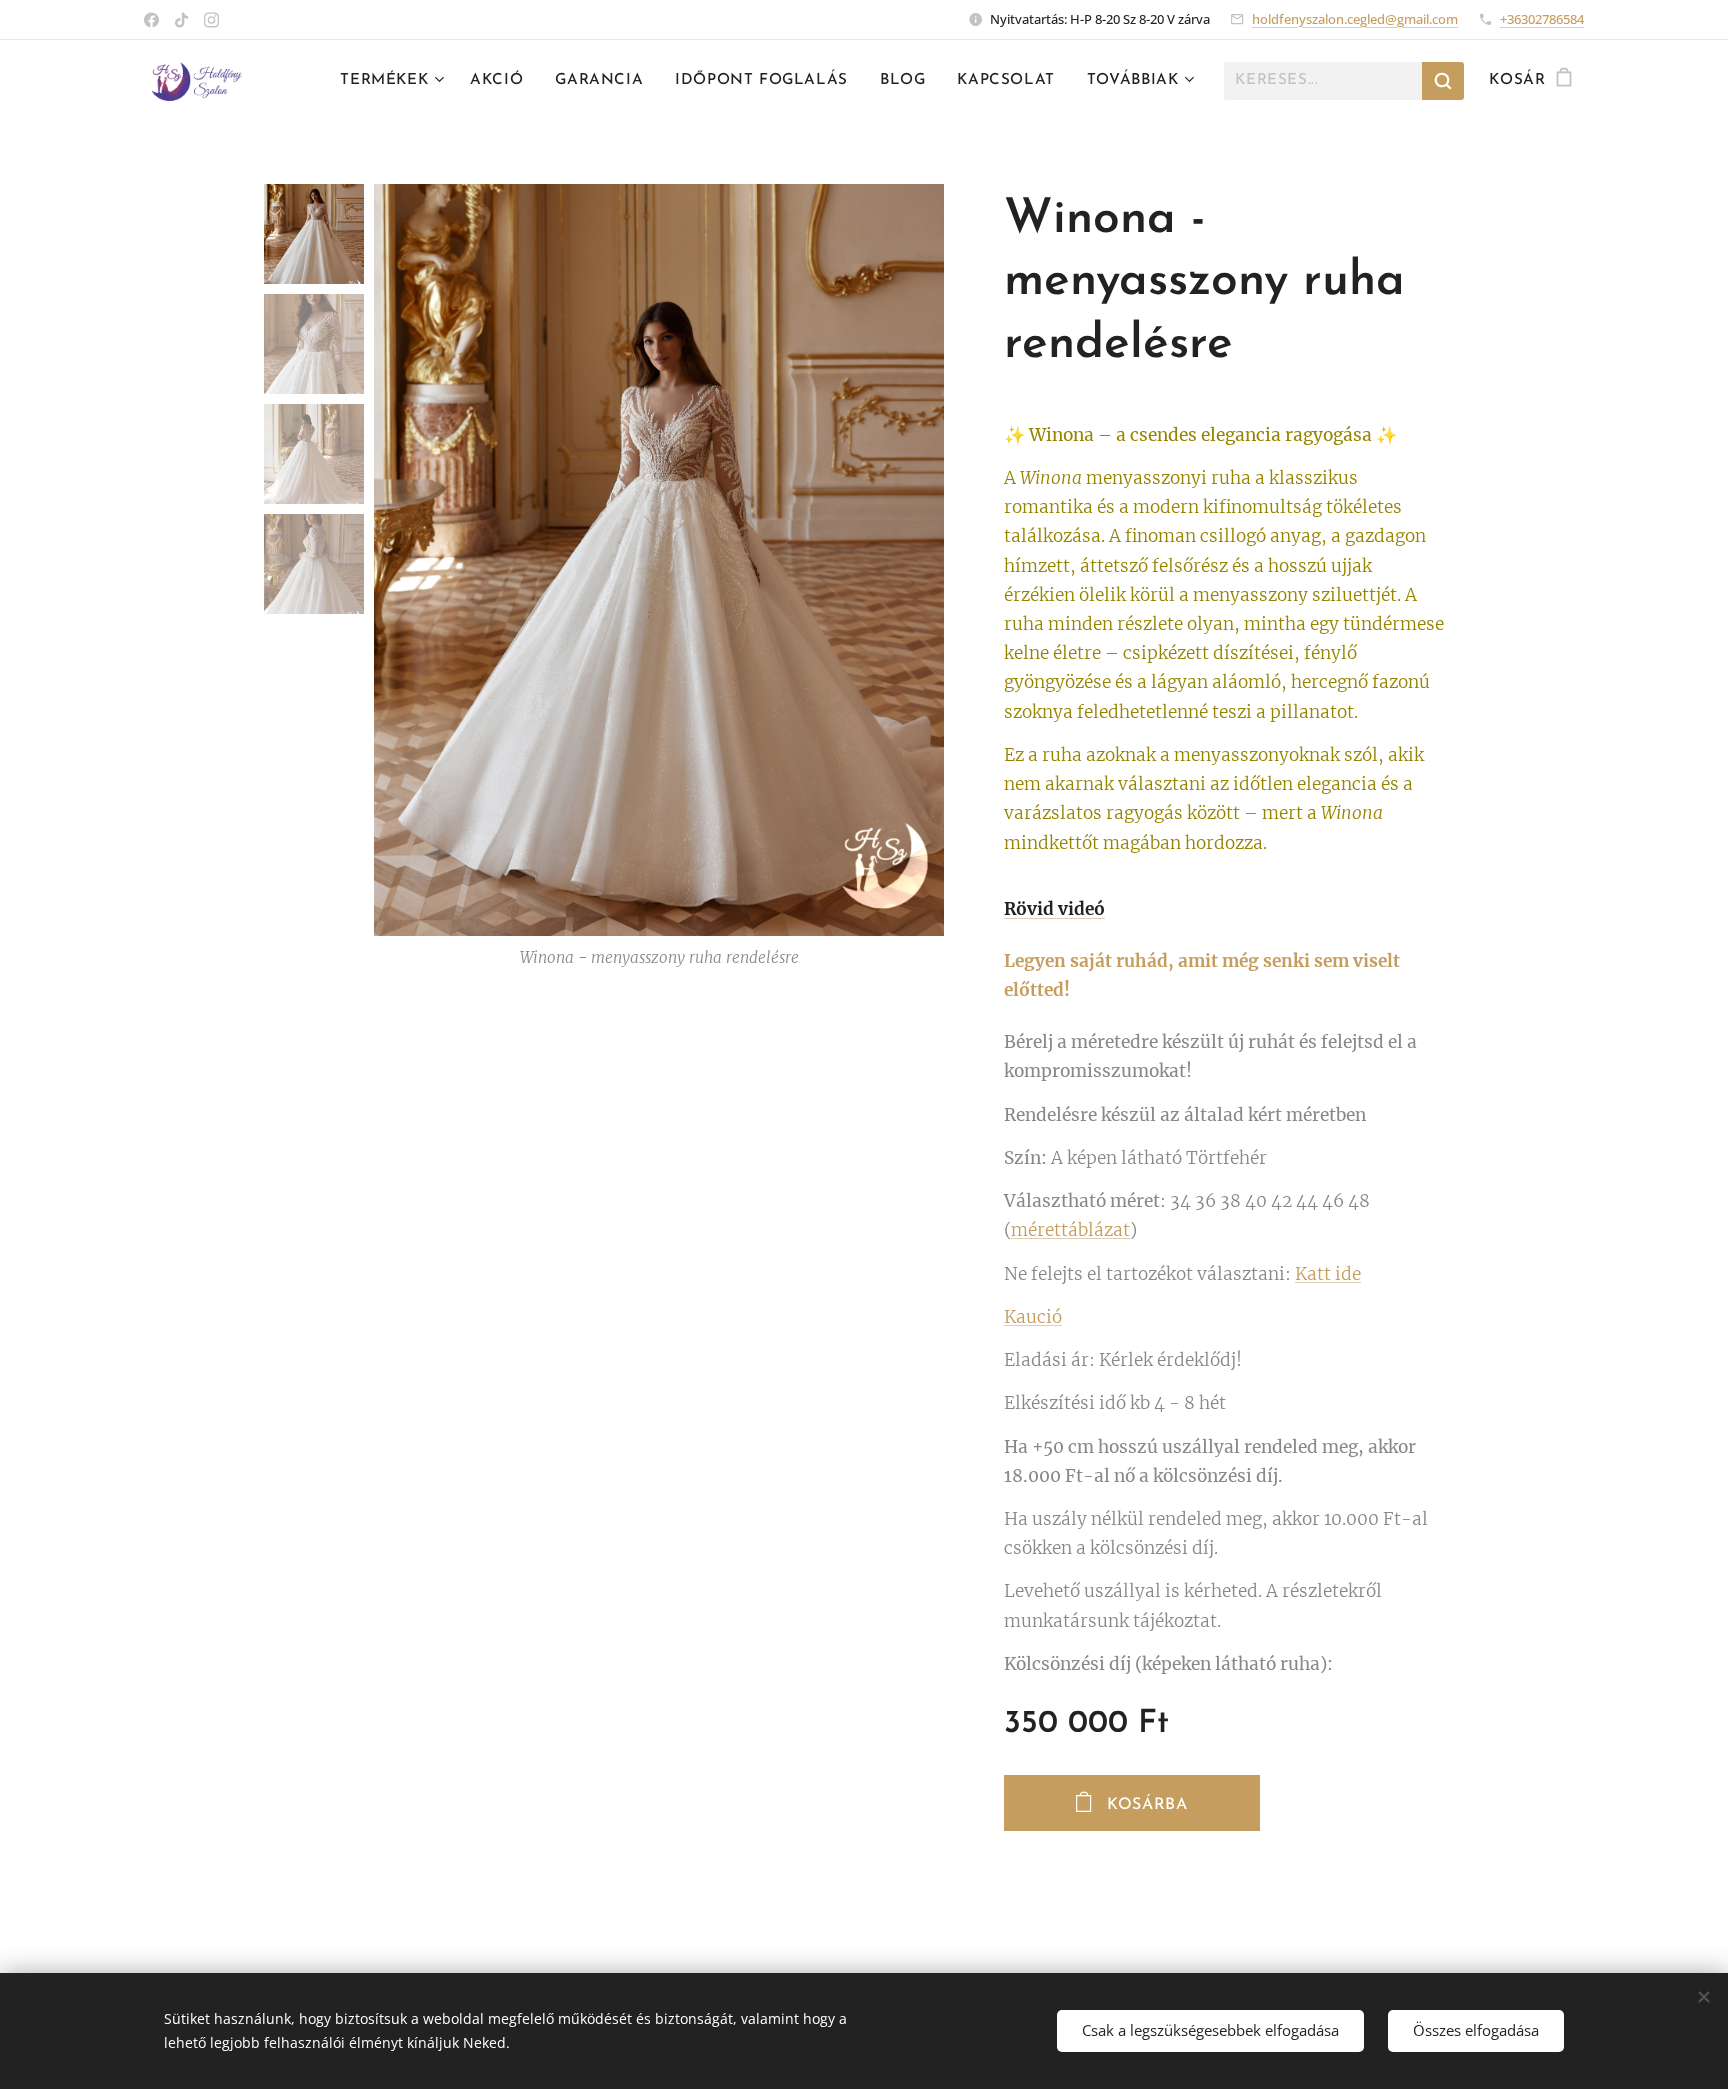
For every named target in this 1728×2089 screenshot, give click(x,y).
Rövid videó (1054, 909)
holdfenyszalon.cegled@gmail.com (1355, 19)
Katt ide (1328, 1274)
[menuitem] (394, 81)
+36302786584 (1542, 19)
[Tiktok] (181, 20)
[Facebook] (151, 20)
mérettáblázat (1070, 1230)
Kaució (1033, 1317)
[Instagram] (211, 20)
